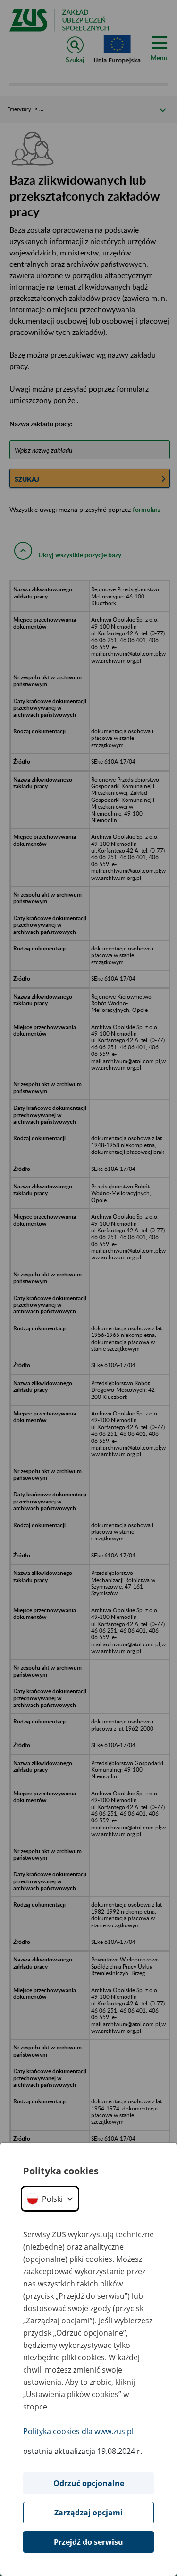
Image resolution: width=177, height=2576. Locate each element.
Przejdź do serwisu (88, 2542)
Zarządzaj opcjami (88, 2513)
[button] (50, 2199)
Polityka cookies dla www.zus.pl (78, 2431)
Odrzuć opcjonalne (89, 2483)
